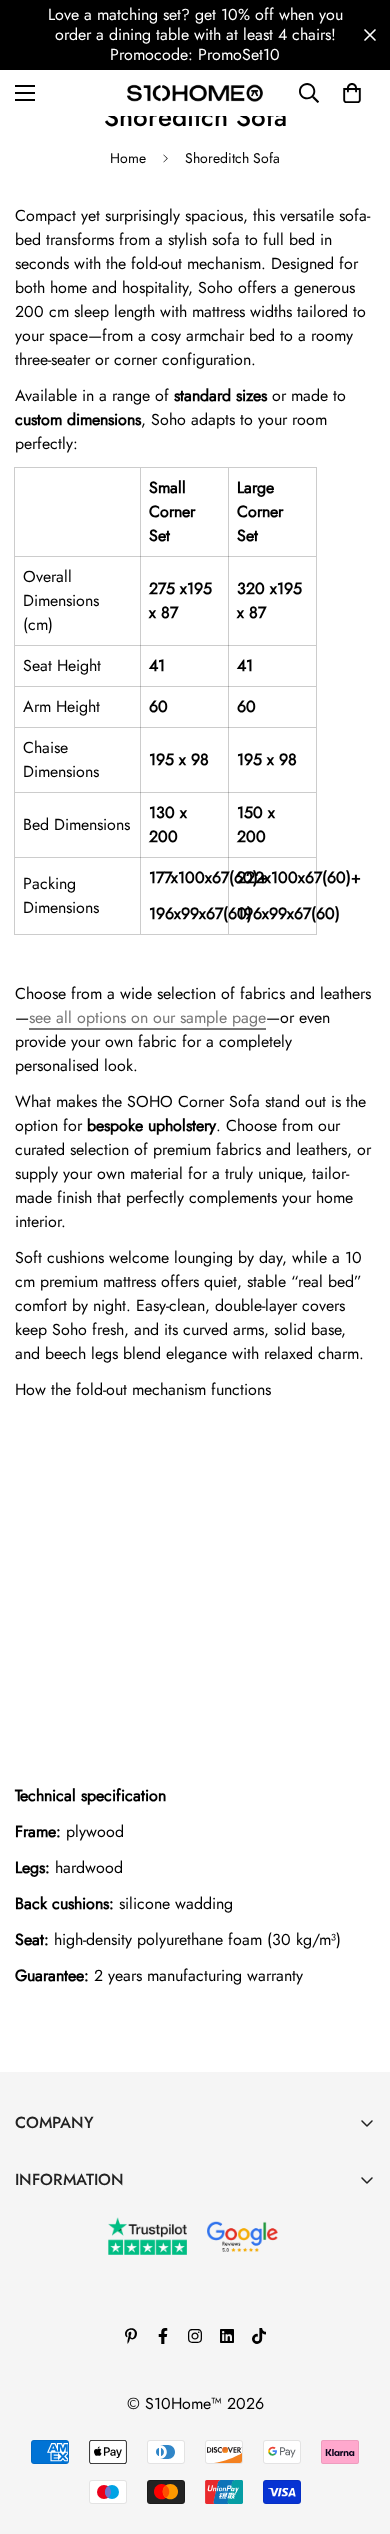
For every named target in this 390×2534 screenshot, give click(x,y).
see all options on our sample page (147, 1017)
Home (128, 158)
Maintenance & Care (84, 2217)
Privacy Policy (62, 2353)
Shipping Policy (68, 2387)
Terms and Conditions (86, 2285)
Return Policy (59, 2319)
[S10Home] (195, 92)
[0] (352, 93)
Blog (30, 2251)
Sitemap (42, 2421)
